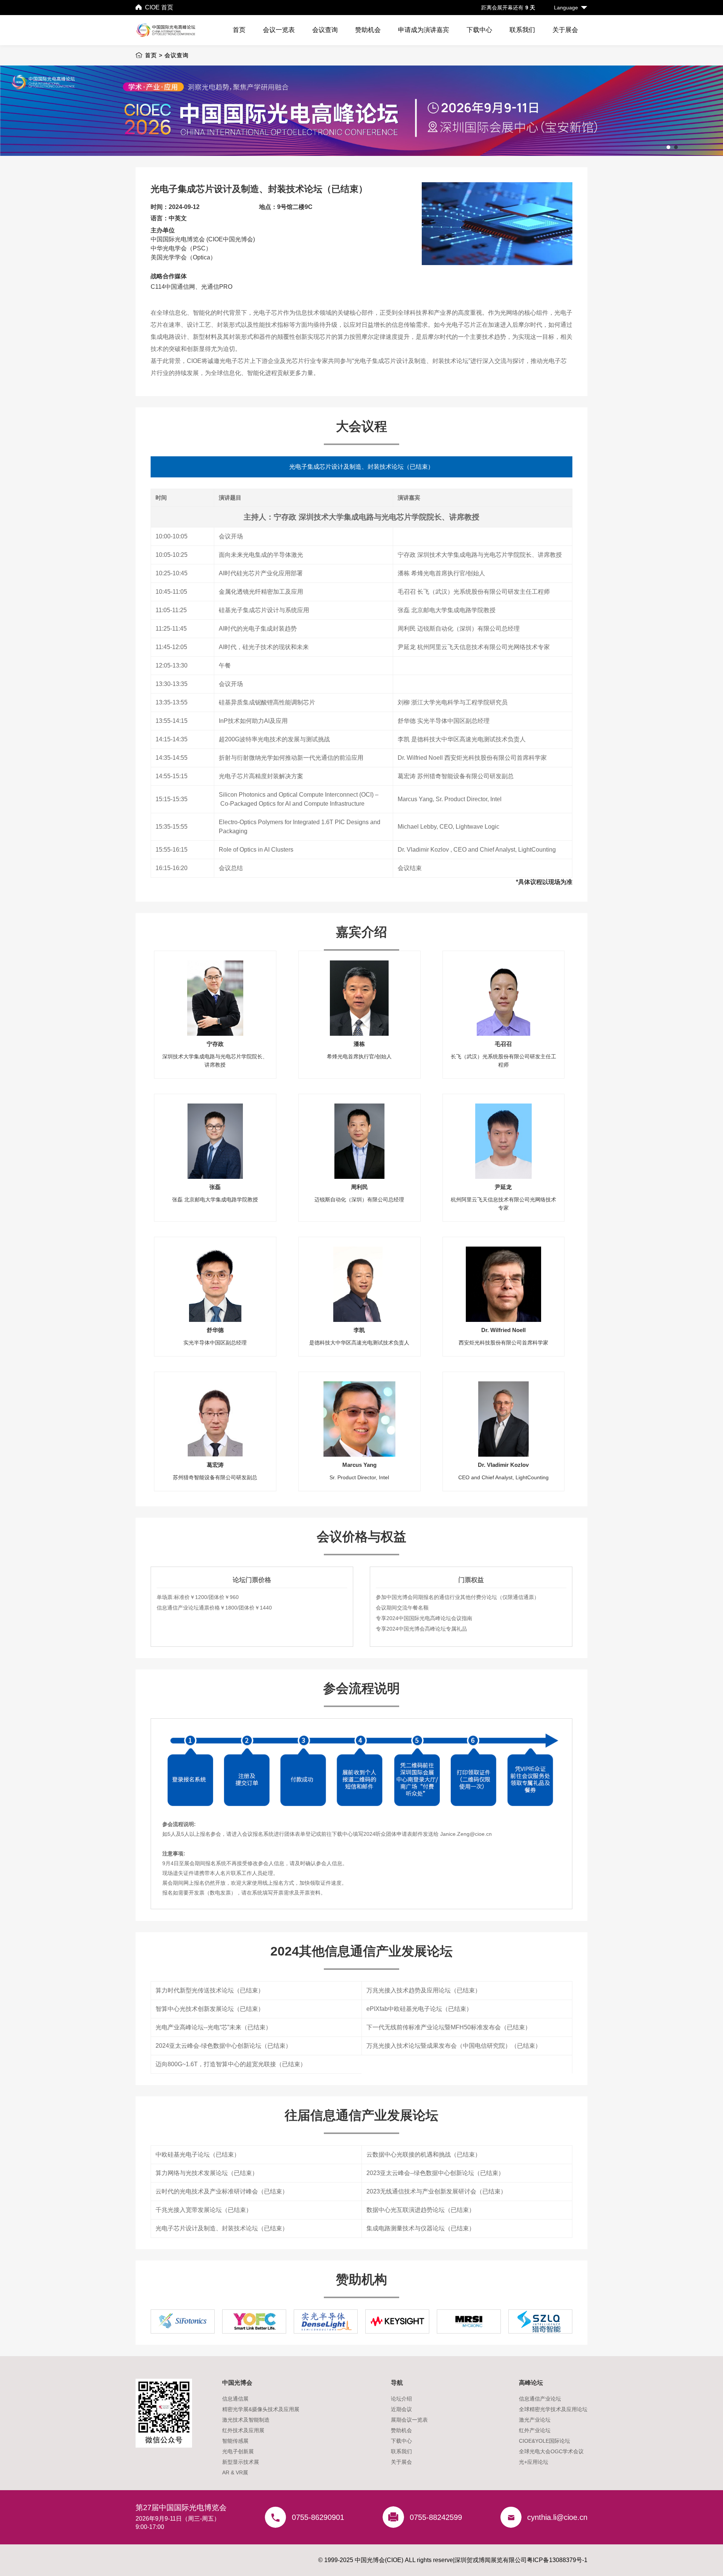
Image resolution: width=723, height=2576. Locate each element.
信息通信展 (235, 2399)
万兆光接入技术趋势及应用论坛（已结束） (424, 1990)
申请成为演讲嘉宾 (424, 30)
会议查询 (325, 30)
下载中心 (479, 30)
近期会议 (401, 2409)
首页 (239, 30)
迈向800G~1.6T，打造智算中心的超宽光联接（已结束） (231, 2064)
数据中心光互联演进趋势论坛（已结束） (421, 2210)
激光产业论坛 (535, 2420)
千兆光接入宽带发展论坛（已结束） (204, 2210)
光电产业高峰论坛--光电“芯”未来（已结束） (214, 2027)
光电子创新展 (238, 2451)
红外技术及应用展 (243, 2430)
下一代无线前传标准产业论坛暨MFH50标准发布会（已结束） (449, 2027)
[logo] (170, 30)
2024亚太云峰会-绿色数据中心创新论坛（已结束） (223, 2046)
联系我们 (522, 30)
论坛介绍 (401, 2399)
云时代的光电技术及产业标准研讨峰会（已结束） (222, 2191)
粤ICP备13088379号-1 (557, 2560)
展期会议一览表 (409, 2420)
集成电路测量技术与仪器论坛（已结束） (421, 2228)
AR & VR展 (235, 2472)
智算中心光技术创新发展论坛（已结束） (210, 2009)
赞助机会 (368, 30)
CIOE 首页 (159, 7)
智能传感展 (235, 2441)
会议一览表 (279, 30)
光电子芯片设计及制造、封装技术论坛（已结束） (222, 2228)
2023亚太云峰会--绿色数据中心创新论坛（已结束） (435, 2173)
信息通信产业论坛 (540, 2399)
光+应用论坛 (534, 2462)
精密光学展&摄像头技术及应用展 (261, 2409)
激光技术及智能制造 (246, 2420)
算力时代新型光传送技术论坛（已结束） (210, 1990)
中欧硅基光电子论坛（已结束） (198, 2155)
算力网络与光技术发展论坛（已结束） (207, 2173)
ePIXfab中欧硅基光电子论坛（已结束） (419, 2009)
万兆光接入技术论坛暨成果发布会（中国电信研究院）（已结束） (454, 2046)
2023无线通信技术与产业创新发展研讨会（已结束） (436, 2191)
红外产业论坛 (535, 2430)
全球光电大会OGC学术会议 (551, 2451)
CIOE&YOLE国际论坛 (545, 2441)
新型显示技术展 (241, 2462)
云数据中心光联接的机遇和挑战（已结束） (424, 2155)
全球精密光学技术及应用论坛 (553, 2409)
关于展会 (565, 30)
